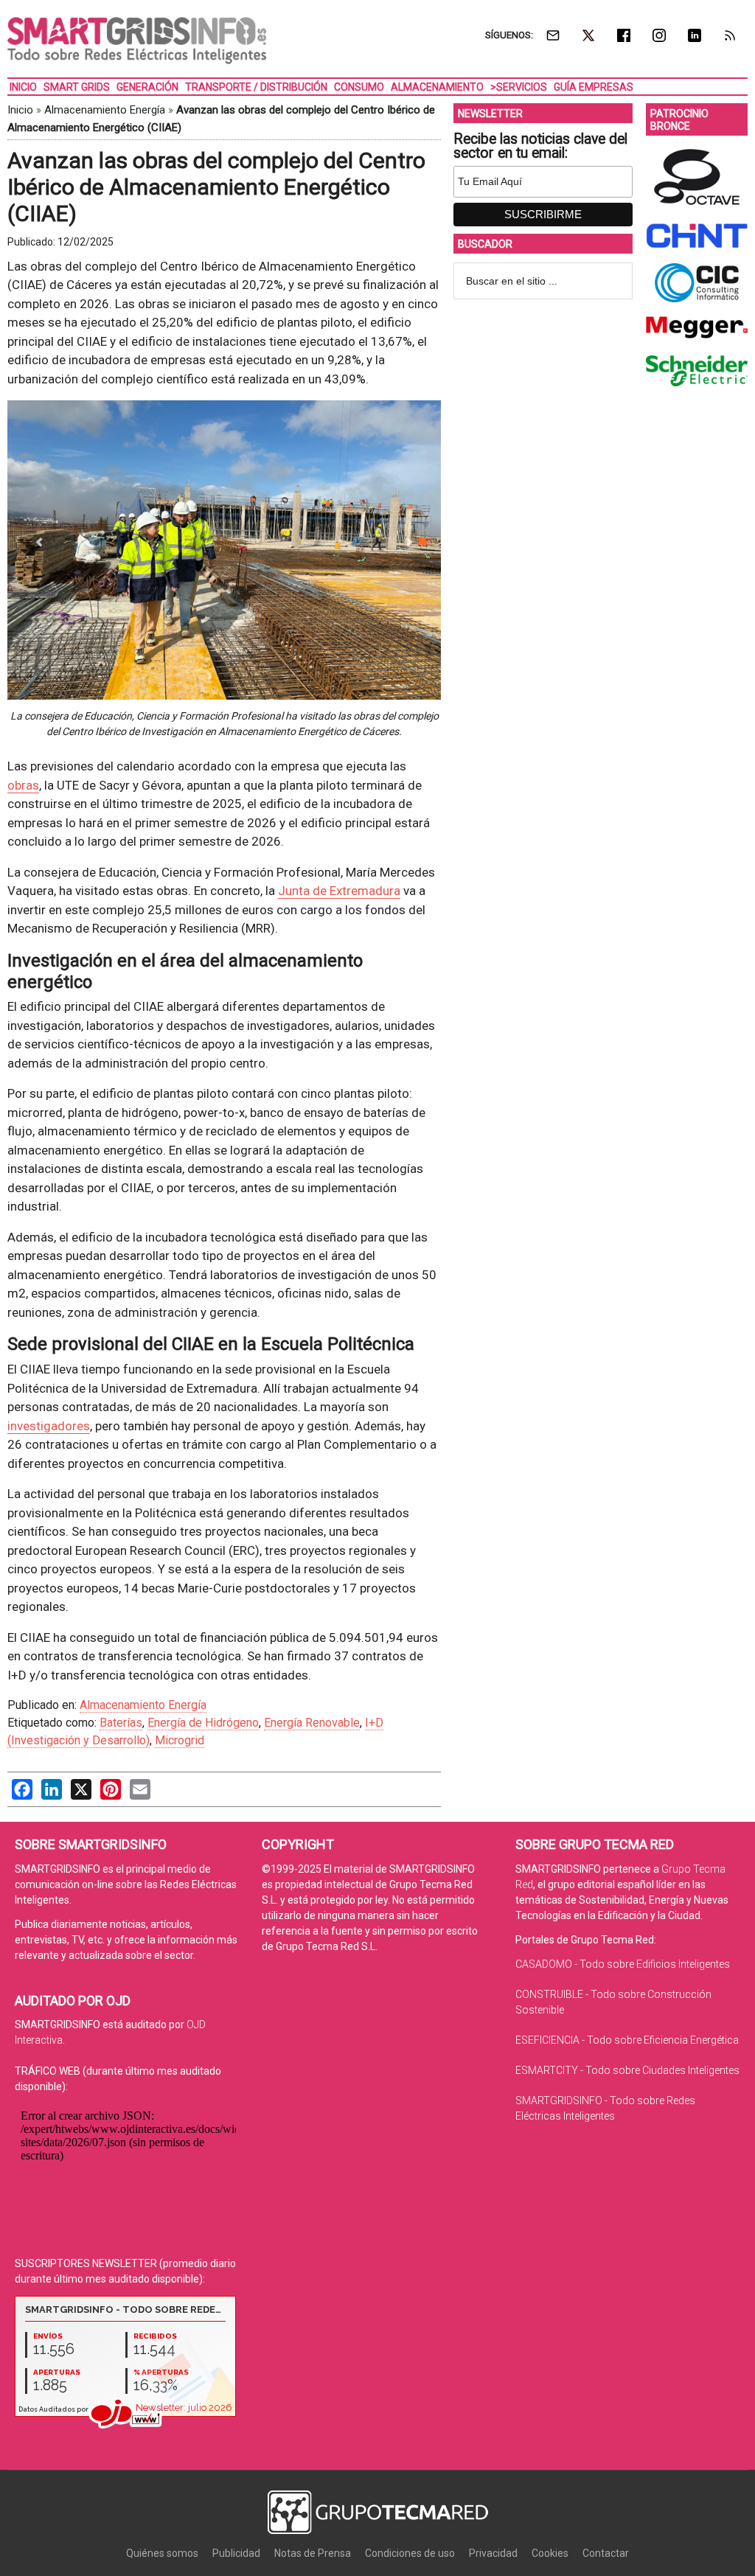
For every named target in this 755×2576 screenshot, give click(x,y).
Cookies (550, 2553)
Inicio (20, 110)
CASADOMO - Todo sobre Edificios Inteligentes (623, 1964)
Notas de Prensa (313, 2553)
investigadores (49, 1426)
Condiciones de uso (410, 2553)
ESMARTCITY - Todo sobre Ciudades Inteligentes (627, 2070)
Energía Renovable (312, 1723)
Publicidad (236, 2553)
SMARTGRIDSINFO (137, 41)
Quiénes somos (162, 2553)
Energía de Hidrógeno (203, 1723)
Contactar (606, 2553)
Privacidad (493, 2553)
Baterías (121, 1723)
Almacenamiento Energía (105, 110)
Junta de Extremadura (339, 891)
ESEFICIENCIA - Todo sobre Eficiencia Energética (627, 2040)
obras (23, 785)
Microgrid (180, 1740)
